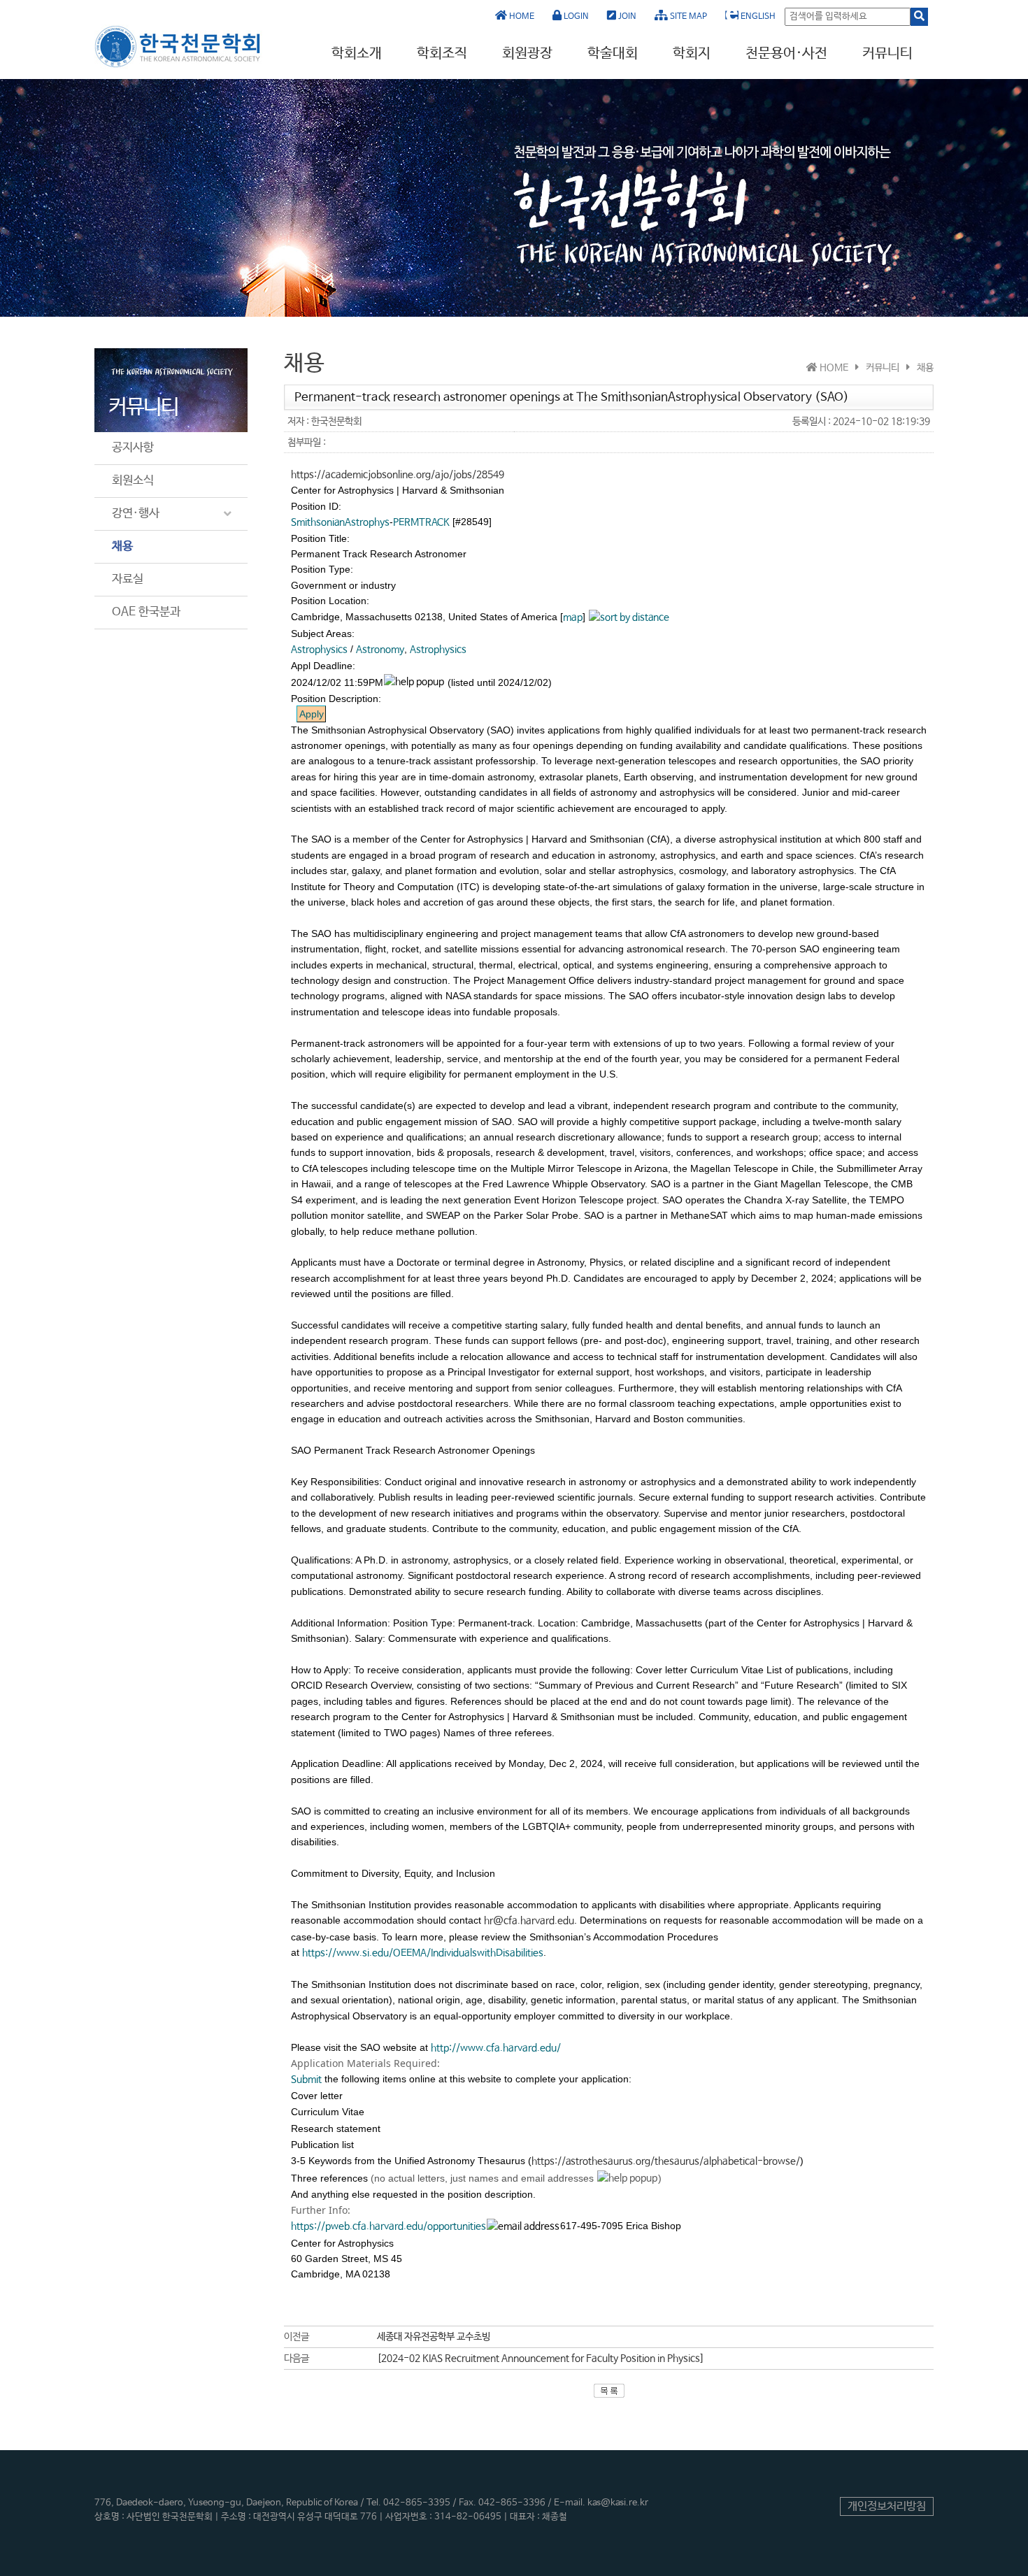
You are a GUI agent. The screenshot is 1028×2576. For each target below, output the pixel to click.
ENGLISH (757, 17)
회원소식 (133, 481)
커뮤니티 (887, 53)
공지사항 (133, 448)
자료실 (128, 579)
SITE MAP (687, 17)
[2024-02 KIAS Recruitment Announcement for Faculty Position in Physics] (541, 2359)
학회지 (692, 53)
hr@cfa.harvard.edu (529, 1921)
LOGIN (575, 17)
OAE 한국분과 (146, 612)
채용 (122, 546)
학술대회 (613, 53)
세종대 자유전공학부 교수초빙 (434, 2337)
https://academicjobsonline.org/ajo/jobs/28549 (398, 475)
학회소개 (357, 53)
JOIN (626, 17)
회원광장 (527, 53)
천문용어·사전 (786, 53)
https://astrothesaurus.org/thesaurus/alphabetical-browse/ (666, 2161)
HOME (521, 17)
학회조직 (442, 53)
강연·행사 (136, 514)
